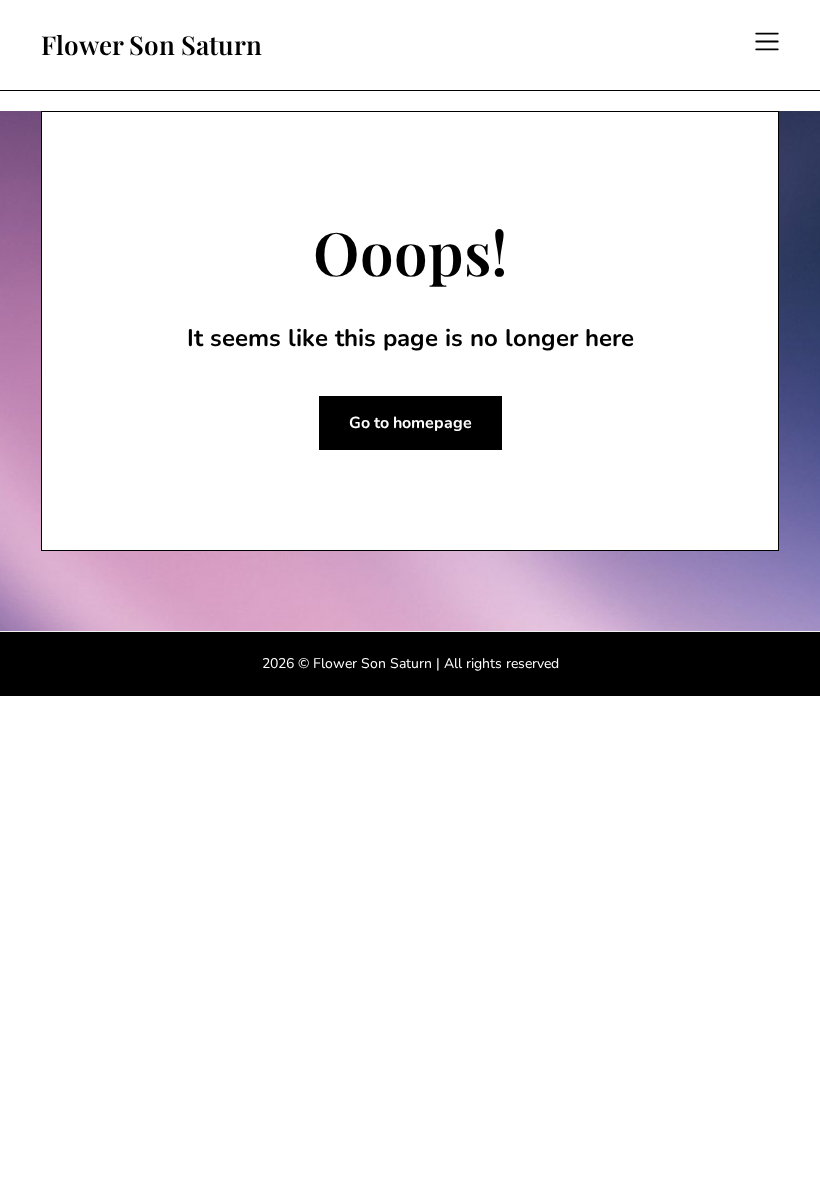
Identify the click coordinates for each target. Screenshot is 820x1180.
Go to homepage (410, 423)
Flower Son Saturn (151, 45)
